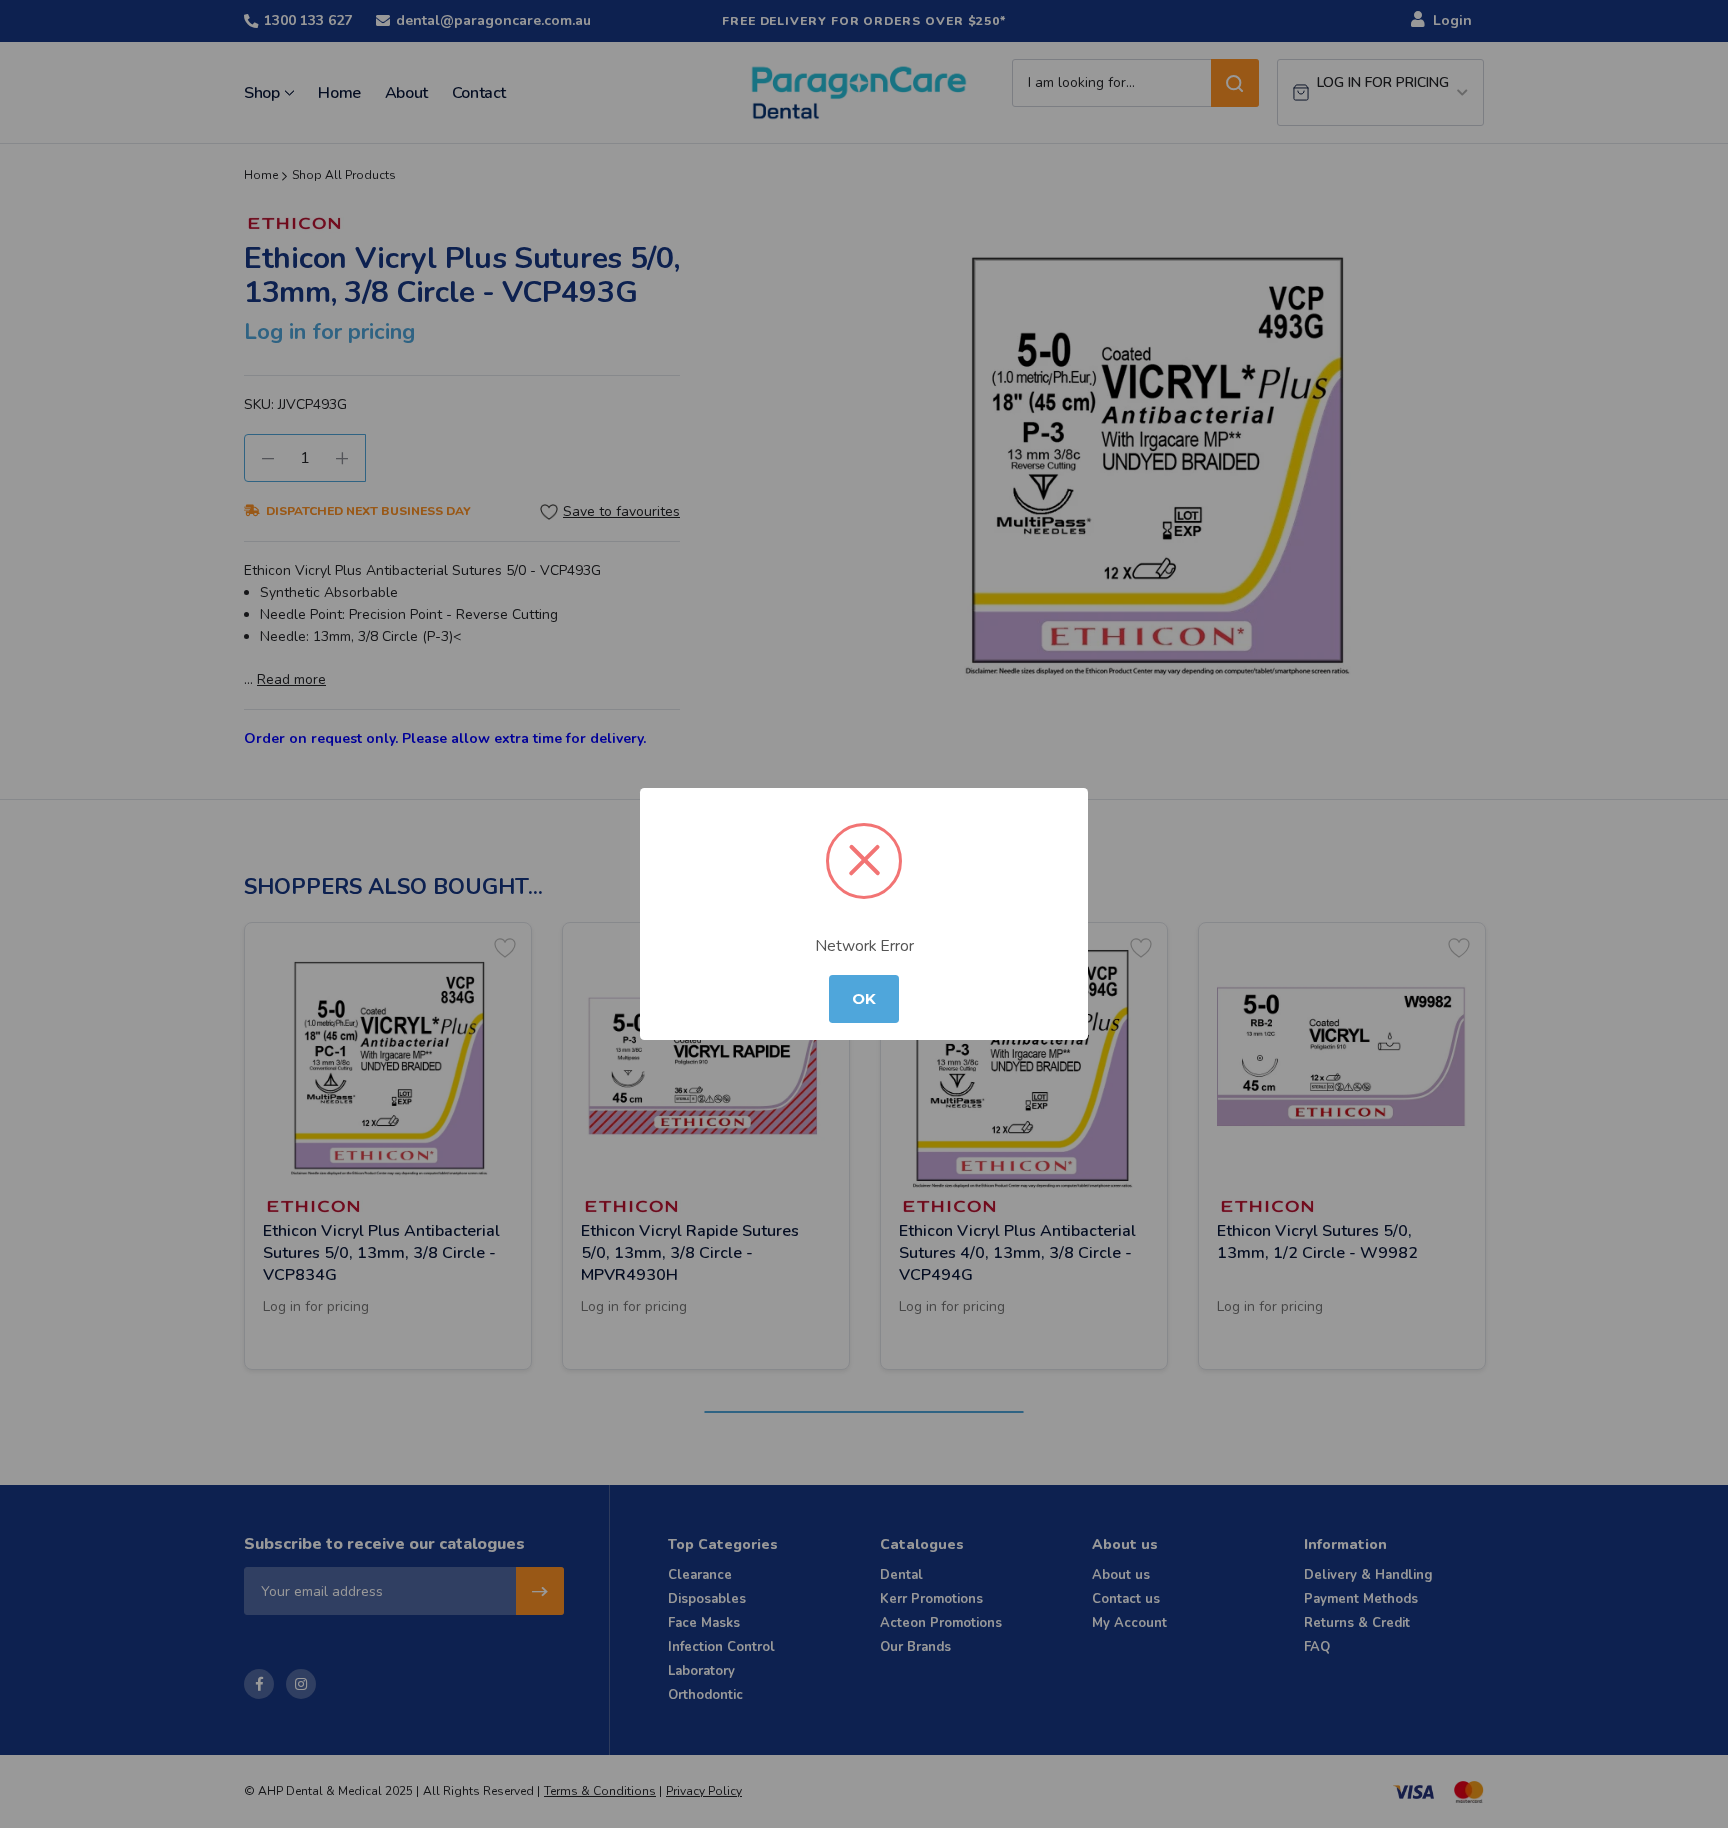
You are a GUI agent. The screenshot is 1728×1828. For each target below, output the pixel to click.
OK (864, 999)
